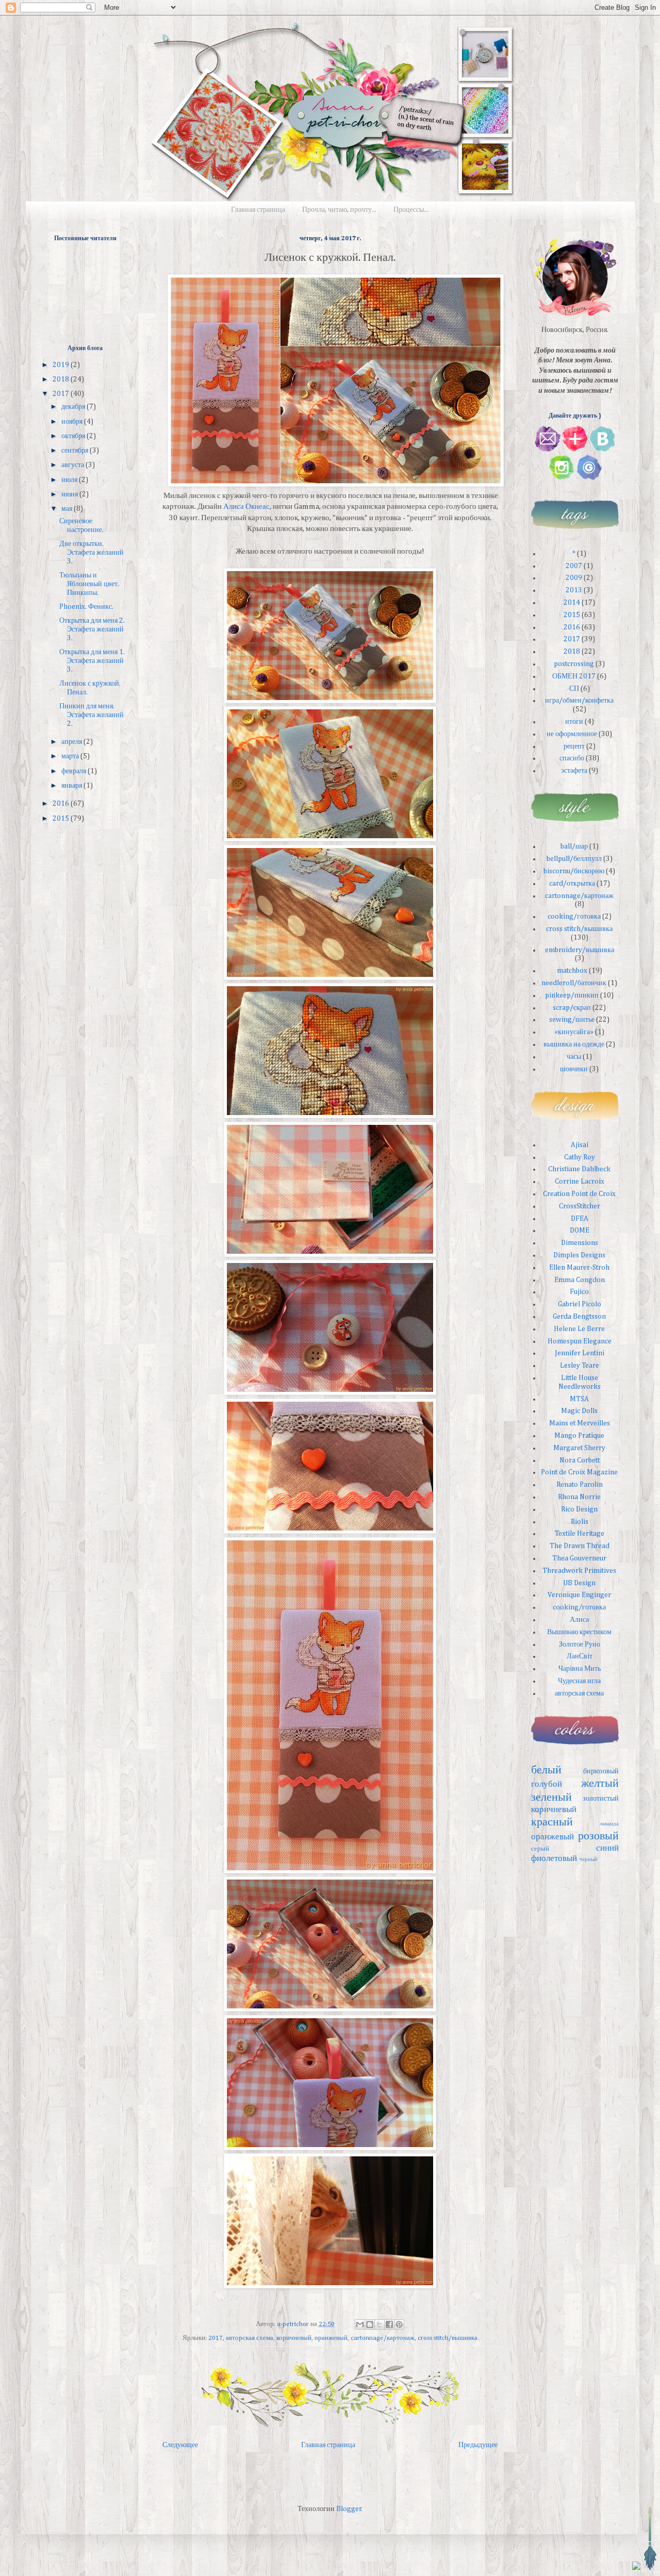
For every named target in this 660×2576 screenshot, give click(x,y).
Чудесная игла (579, 1681)
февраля (75, 771)
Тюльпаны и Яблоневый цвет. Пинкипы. (89, 584)
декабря (74, 407)
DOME (580, 1231)
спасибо (572, 758)
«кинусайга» (574, 1032)
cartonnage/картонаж (383, 2338)
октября (74, 436)
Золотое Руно (580, 1644)
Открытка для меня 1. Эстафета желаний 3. (92, 661)
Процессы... (411, 210)
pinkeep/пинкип (572, 995)
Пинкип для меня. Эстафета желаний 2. (92, 715)
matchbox (572, 971)
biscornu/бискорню (574, 871)
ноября (73, 422)
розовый (598, 1836)
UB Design (579, 1583)
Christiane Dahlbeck (579, 1169)
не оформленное (572, 734)
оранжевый (331, 2338)
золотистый (601, 1799)
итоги (574, 722)
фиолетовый (554, 1859)
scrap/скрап (572, 1008)
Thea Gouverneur (579, 1558)
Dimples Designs (579, 1255)
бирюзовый (601, 1771)
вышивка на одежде (574, 1044)
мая (68, 509)
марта (71, 756)
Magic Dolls (579, 1411)
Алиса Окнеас (246, 506)
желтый (600, 1784)
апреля (72, 742)
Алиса (579, 1620)
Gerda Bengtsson (579, 1317)
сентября (76, 451)
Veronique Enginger (579, 1595)
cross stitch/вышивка (448, 2338)
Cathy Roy (580, 1157)
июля (70, 480)
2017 (216, 2338)
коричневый (294, 2338)
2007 (574, 566)
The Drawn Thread (580, 1546)
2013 (574, 590)
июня (70, 494)
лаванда (609, 1824)
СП (574, 689)
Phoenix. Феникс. (86, 607)
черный (588, 1859)
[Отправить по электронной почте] (360, 2324)
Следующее (180, 2445)
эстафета (574, 771)
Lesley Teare (580, 1366)
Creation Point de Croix (579, 1194)
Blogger (349, 2509)
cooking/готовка (574, 917)
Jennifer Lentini (580, 1353)
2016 (62, 804)
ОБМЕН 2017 (574, 676)
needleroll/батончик (574, 983)
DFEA (580, 1219)
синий (607, 1848)
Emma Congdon (580, 1280)
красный (552, 1822)
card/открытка (572, 884)
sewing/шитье (572, 1020)
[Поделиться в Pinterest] (399, 2324)
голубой (547, 1784)
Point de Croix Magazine (579, 1472)
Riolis (580, 1522)
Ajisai (580, 1145)
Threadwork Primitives (579, 1571)
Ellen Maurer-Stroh (579, 1268)
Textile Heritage (580, 1534)
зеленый (551, 1798)
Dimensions (580, 1243)
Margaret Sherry (579, 1448)
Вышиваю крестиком (579, 1632)
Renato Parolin (580, 1485)
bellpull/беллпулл (574, 859)
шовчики (574, 1069)
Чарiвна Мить (580, 1669)
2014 (572, 603)
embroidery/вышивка (580, 950)
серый (540, 1849)
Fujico (579, 1292)
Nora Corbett (580, 1460)
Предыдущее (478, 2445)
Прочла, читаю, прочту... (339, 210)
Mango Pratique (579, 1436)
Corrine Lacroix (580, 1182)
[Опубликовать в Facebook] (389, 2324)
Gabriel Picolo (580, 1304)
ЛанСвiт (580, 1656)
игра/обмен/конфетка (579, 701)
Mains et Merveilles (580, 1423)
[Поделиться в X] (379, 2324)
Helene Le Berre (579, 1329)
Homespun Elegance (580, 1341)
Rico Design (579, 1509)
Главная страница (258, 210)
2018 (62, 379)
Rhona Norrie (579, 1497)
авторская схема (250, 2338)
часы (574, 1057)
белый (546, 1770)
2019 (62, 365)
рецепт (574, 746)
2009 (574, 578)
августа (73, 465)
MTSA (579, 1399)
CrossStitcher (580, 1206)
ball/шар (574, 846)
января (72, 786)
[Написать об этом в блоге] (370, 2324)
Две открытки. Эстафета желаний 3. (92, 553)
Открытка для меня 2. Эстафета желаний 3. (92, 629)
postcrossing (574, 664)
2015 (62, 819)
